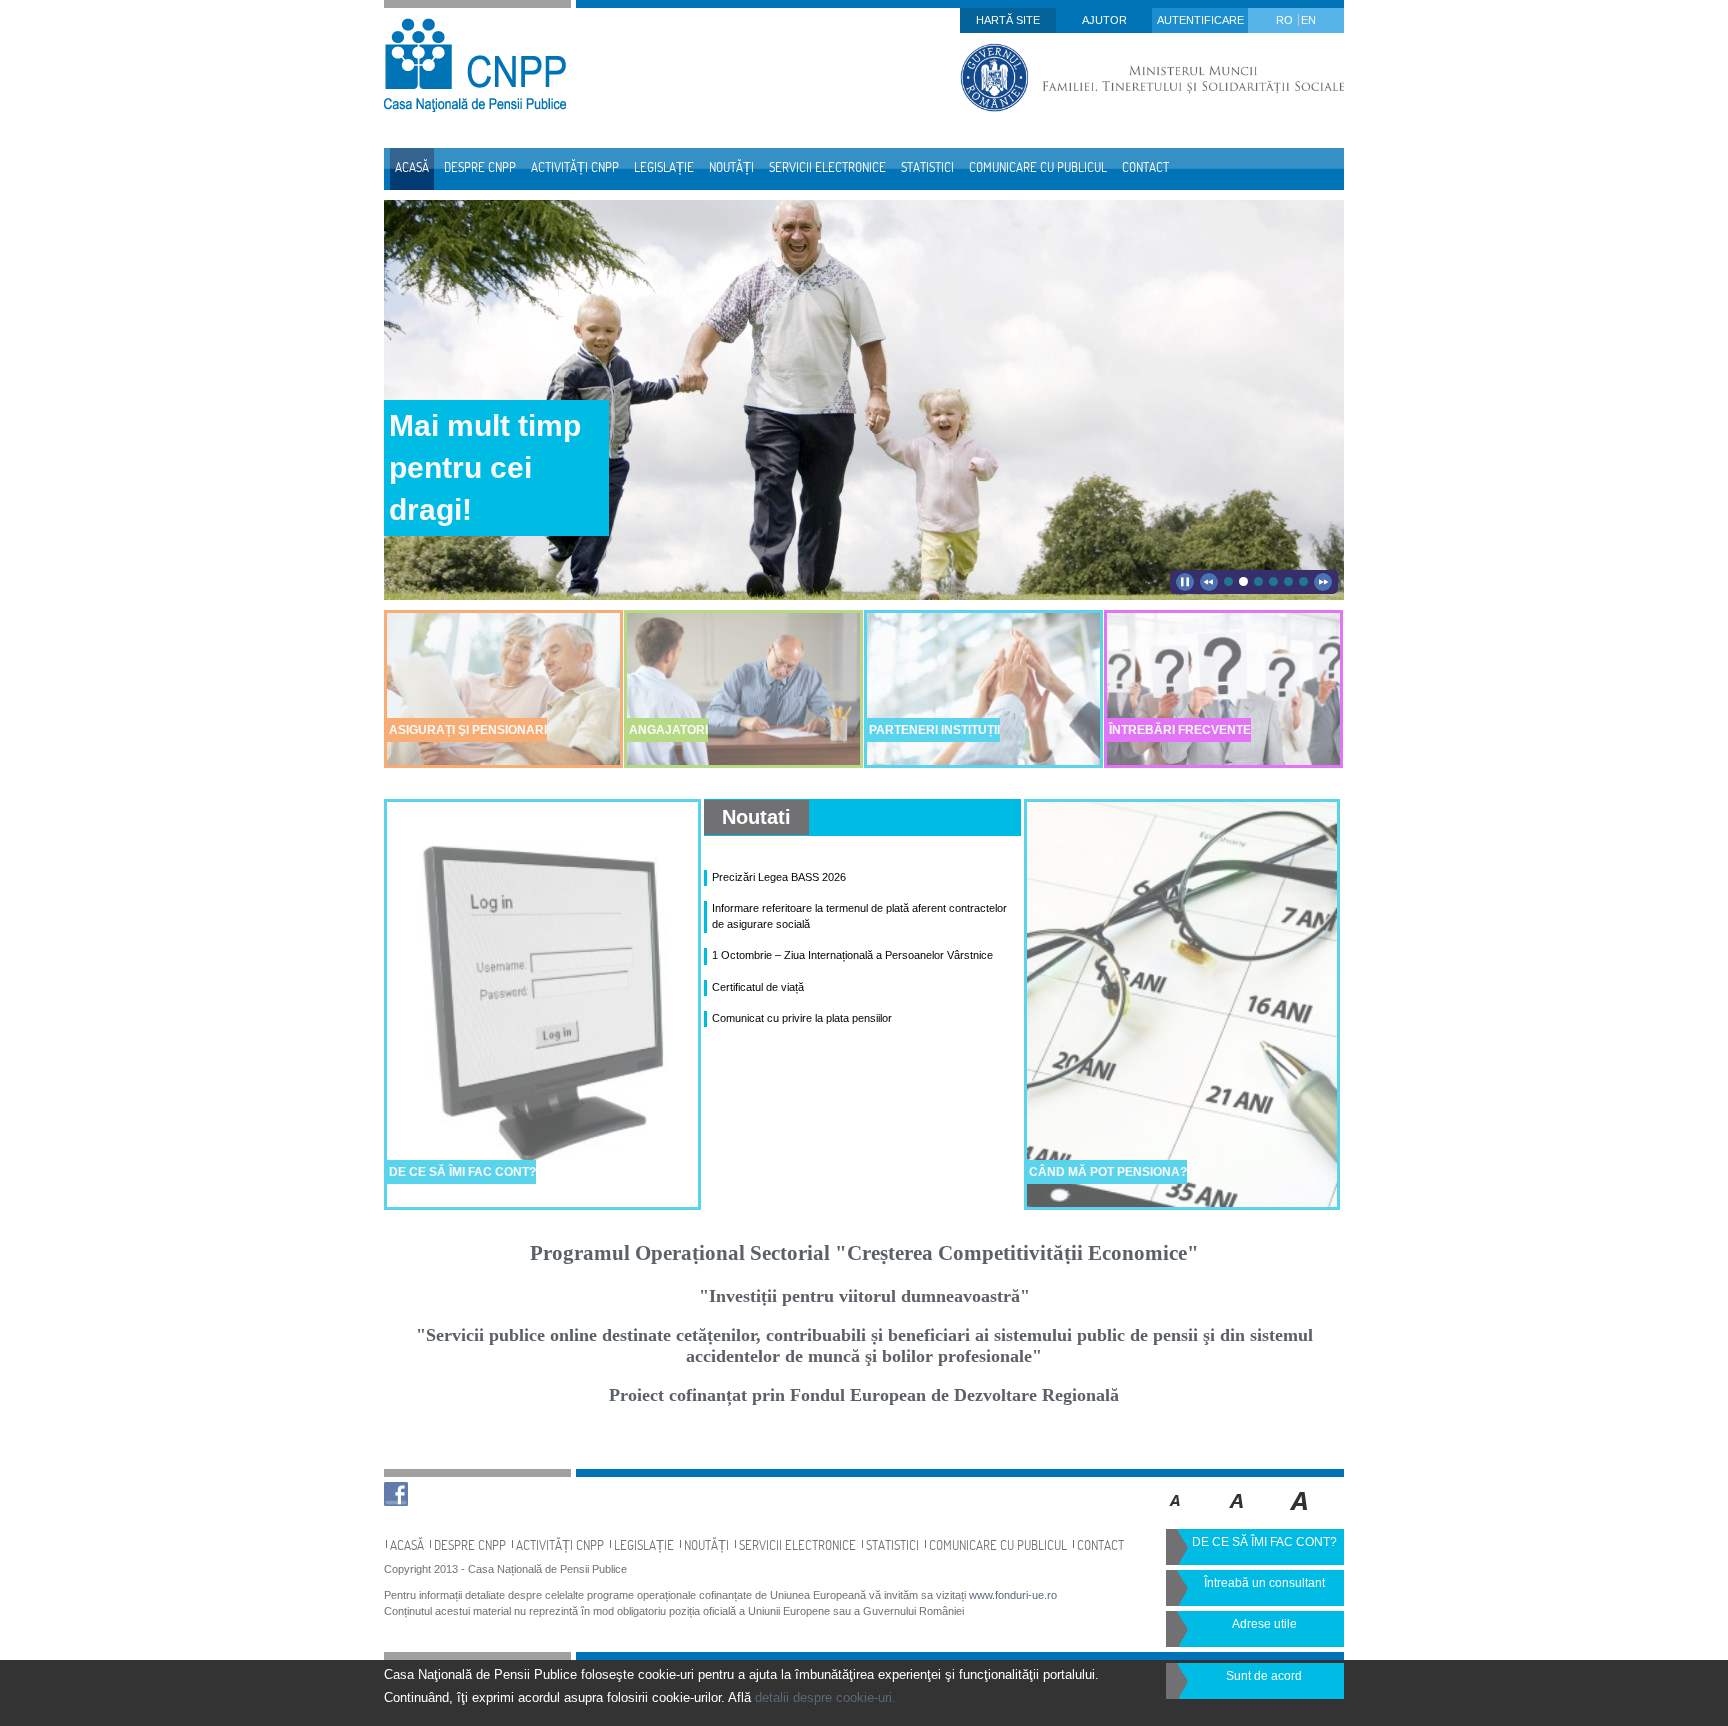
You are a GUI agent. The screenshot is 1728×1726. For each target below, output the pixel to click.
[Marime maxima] (1300, 1515)
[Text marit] (1237, 1515)
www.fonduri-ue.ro (1013, 1595)
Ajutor (1104, 20)
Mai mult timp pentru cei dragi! (485, 467)
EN (1308, 20)
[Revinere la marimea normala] (1175, 1515)
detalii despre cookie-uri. (825, 1697)
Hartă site (1008, 20)
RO (1286, 20)
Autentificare (1200, 20)
